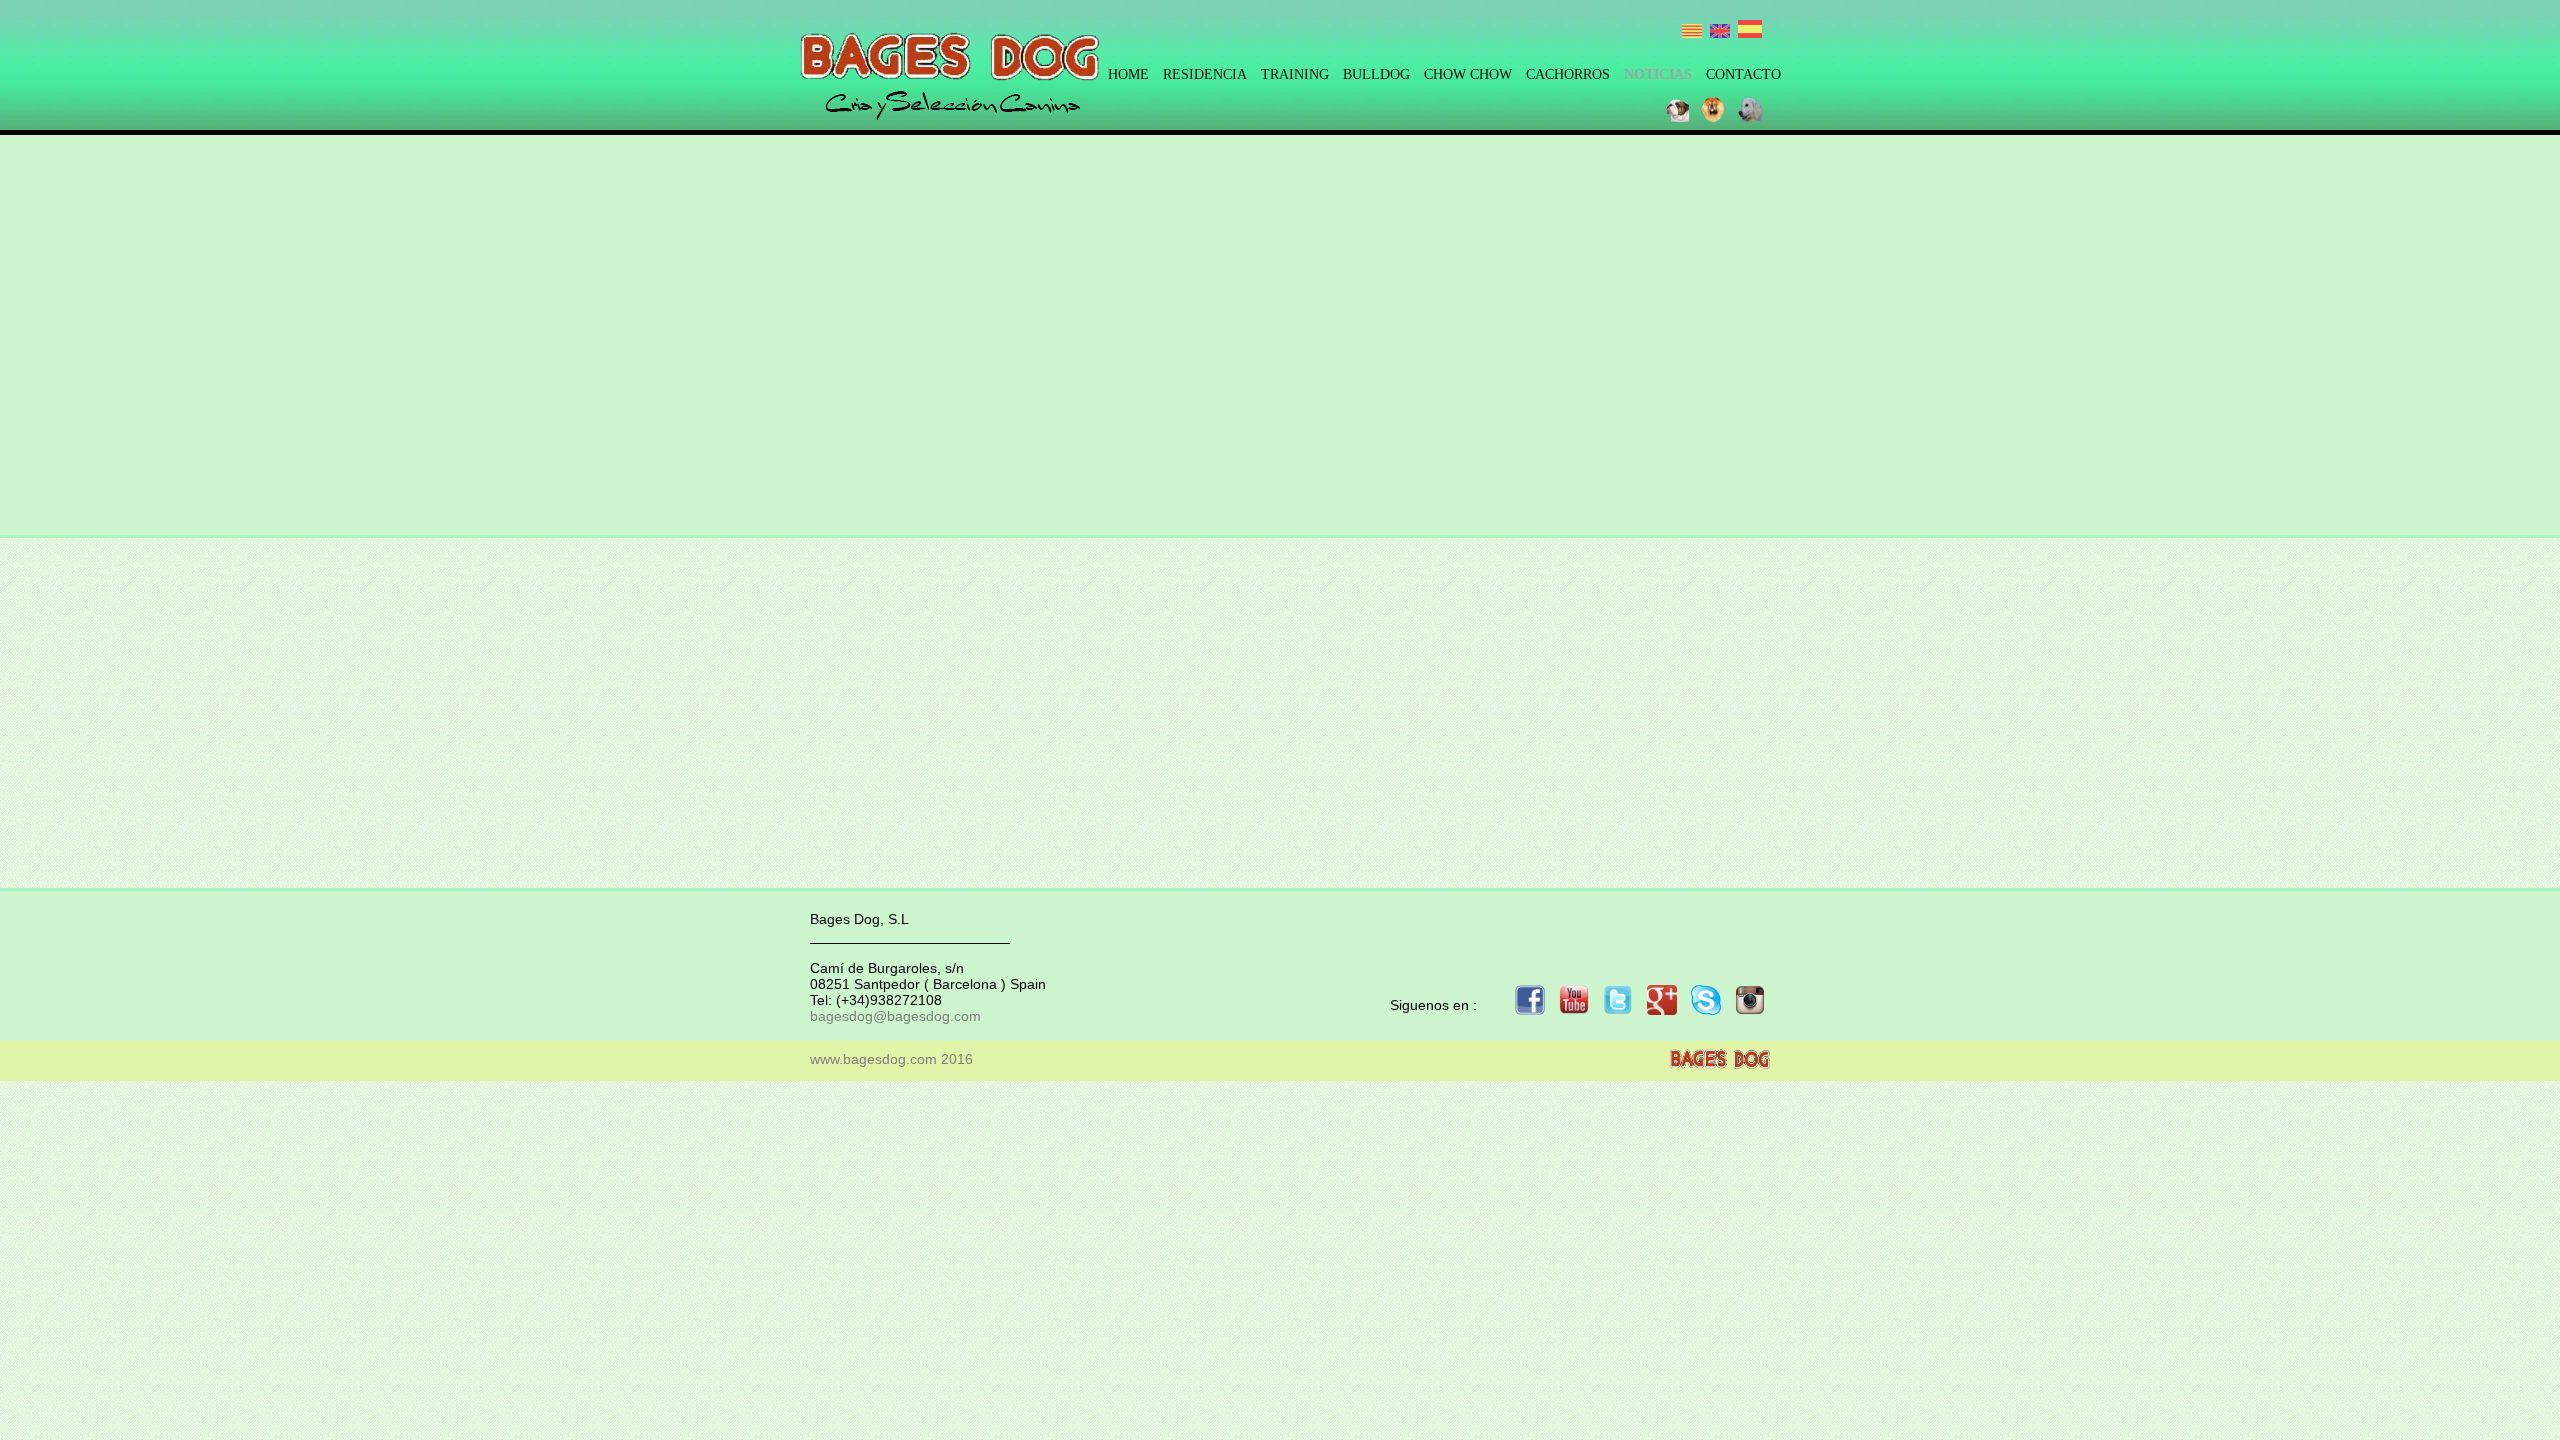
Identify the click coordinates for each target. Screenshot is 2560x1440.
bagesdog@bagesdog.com (895, 1016)
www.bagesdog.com (873, 1059)
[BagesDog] (950, 76)
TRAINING (1295, 74)
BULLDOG (1376, 74)
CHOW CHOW (1468, 74)
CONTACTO (1743, 74)
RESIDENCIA (1205, 74)
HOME (1128, 74)
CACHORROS (1568, 74)
